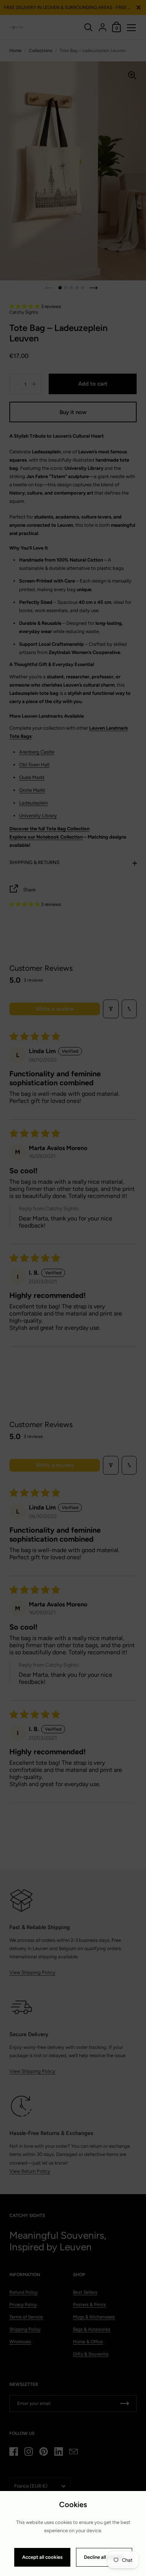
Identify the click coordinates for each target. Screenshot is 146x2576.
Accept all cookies (42, 2557)
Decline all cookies (104, 2557)
